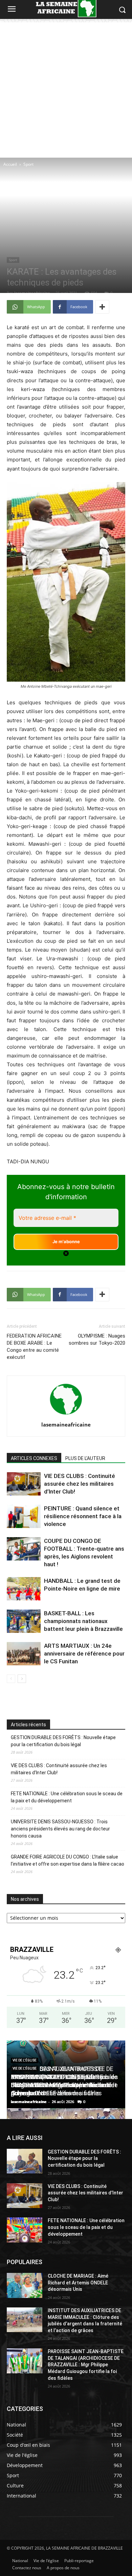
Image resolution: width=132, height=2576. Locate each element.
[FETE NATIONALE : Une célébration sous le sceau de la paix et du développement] (25, 2230)
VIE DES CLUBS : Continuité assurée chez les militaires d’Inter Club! (80, 1484)
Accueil (10, 164)
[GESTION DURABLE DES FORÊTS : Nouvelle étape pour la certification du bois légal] (25, 2161)
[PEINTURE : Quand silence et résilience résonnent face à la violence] (24, 1516)
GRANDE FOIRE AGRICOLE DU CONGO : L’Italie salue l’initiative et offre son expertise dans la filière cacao (68, 1860)
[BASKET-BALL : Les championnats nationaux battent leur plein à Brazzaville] (24, 1621)
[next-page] (22, 1679)
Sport (28, 164)
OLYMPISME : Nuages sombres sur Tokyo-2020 (97, 1339)
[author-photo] (66, 1415)
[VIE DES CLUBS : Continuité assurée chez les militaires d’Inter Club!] (24, 1484)
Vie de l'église (25, 2060)
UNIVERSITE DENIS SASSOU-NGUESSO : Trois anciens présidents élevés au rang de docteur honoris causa (60, 1829)
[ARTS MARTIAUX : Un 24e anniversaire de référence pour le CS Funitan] (24, 1654)
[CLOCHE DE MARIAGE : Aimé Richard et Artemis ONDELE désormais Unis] (25, 2285)
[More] (102, 307)
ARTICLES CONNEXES (34, 1458)
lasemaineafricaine (32, 293)
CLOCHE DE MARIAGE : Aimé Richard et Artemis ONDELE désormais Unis (78, 2283)
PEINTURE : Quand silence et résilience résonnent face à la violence (83, 1516)
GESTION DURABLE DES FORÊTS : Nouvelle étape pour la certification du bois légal (63, 1741)
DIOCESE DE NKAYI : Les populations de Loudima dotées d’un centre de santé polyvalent (64, 2085)
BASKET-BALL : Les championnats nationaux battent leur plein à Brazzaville (83, 1621)
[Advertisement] (66, 88)
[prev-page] (11, 1679)
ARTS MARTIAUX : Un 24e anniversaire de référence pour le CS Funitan (84, 1654)
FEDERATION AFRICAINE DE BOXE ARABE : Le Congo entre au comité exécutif (34, 1347)
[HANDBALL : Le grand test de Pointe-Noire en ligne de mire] (24, 1589)
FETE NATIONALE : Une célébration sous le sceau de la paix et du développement (67, 1797)
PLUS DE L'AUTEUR (85, 1458)
